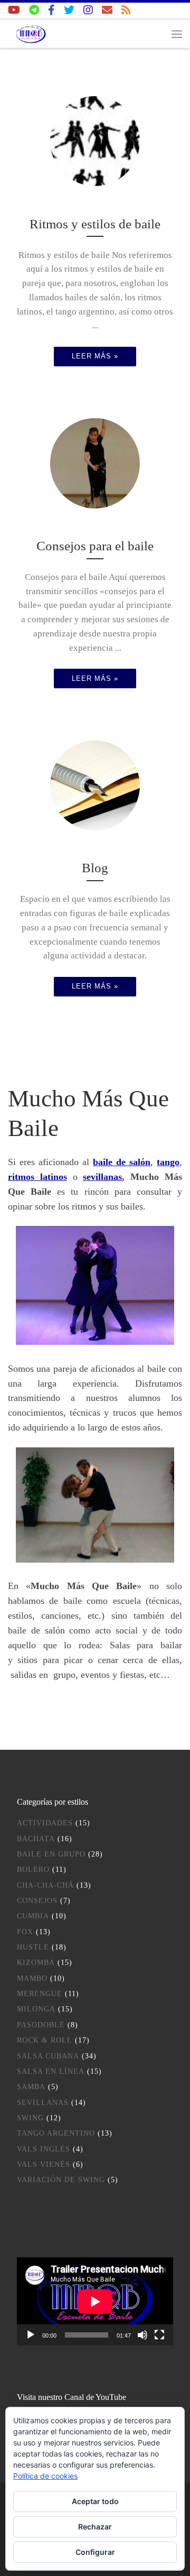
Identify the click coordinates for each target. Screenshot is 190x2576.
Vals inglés (44, 2149)
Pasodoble (41, 2025)
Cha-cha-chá (45, 1885)
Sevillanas (43, 2103)
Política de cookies (45, 2476)
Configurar (95, 2552)
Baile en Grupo (51, 1854)
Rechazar (95, 2527)
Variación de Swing (61, 2180)
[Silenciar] (142, 2335)
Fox (25, 1932)
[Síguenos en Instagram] (88, 10)
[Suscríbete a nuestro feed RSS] (126, 10)
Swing (30, 2118)
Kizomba (36, 1963)
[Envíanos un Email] (107, 10)
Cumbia (33, 1916)
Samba (31, 2087)
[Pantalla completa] (159, 2335)
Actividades (45, 1823)
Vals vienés (44, 2164)
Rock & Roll (45, 2040)
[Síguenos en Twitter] (69, 10)
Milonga (36, 2009)
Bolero (33, 1869)
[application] (95, 2301)
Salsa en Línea (51, 2071)
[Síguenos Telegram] (34, 10)
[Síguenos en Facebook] (51, 10)
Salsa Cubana (48, 2056)
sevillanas (102, 1177)
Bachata (36, 1839)
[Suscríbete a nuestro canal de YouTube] (14, 10)
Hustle (33, 1947)
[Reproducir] (31, 2335)
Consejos (37, 1901)
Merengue (40, 1994)
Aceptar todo (95, 2501)
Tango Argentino (56, 2133)
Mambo (32, 1978)
